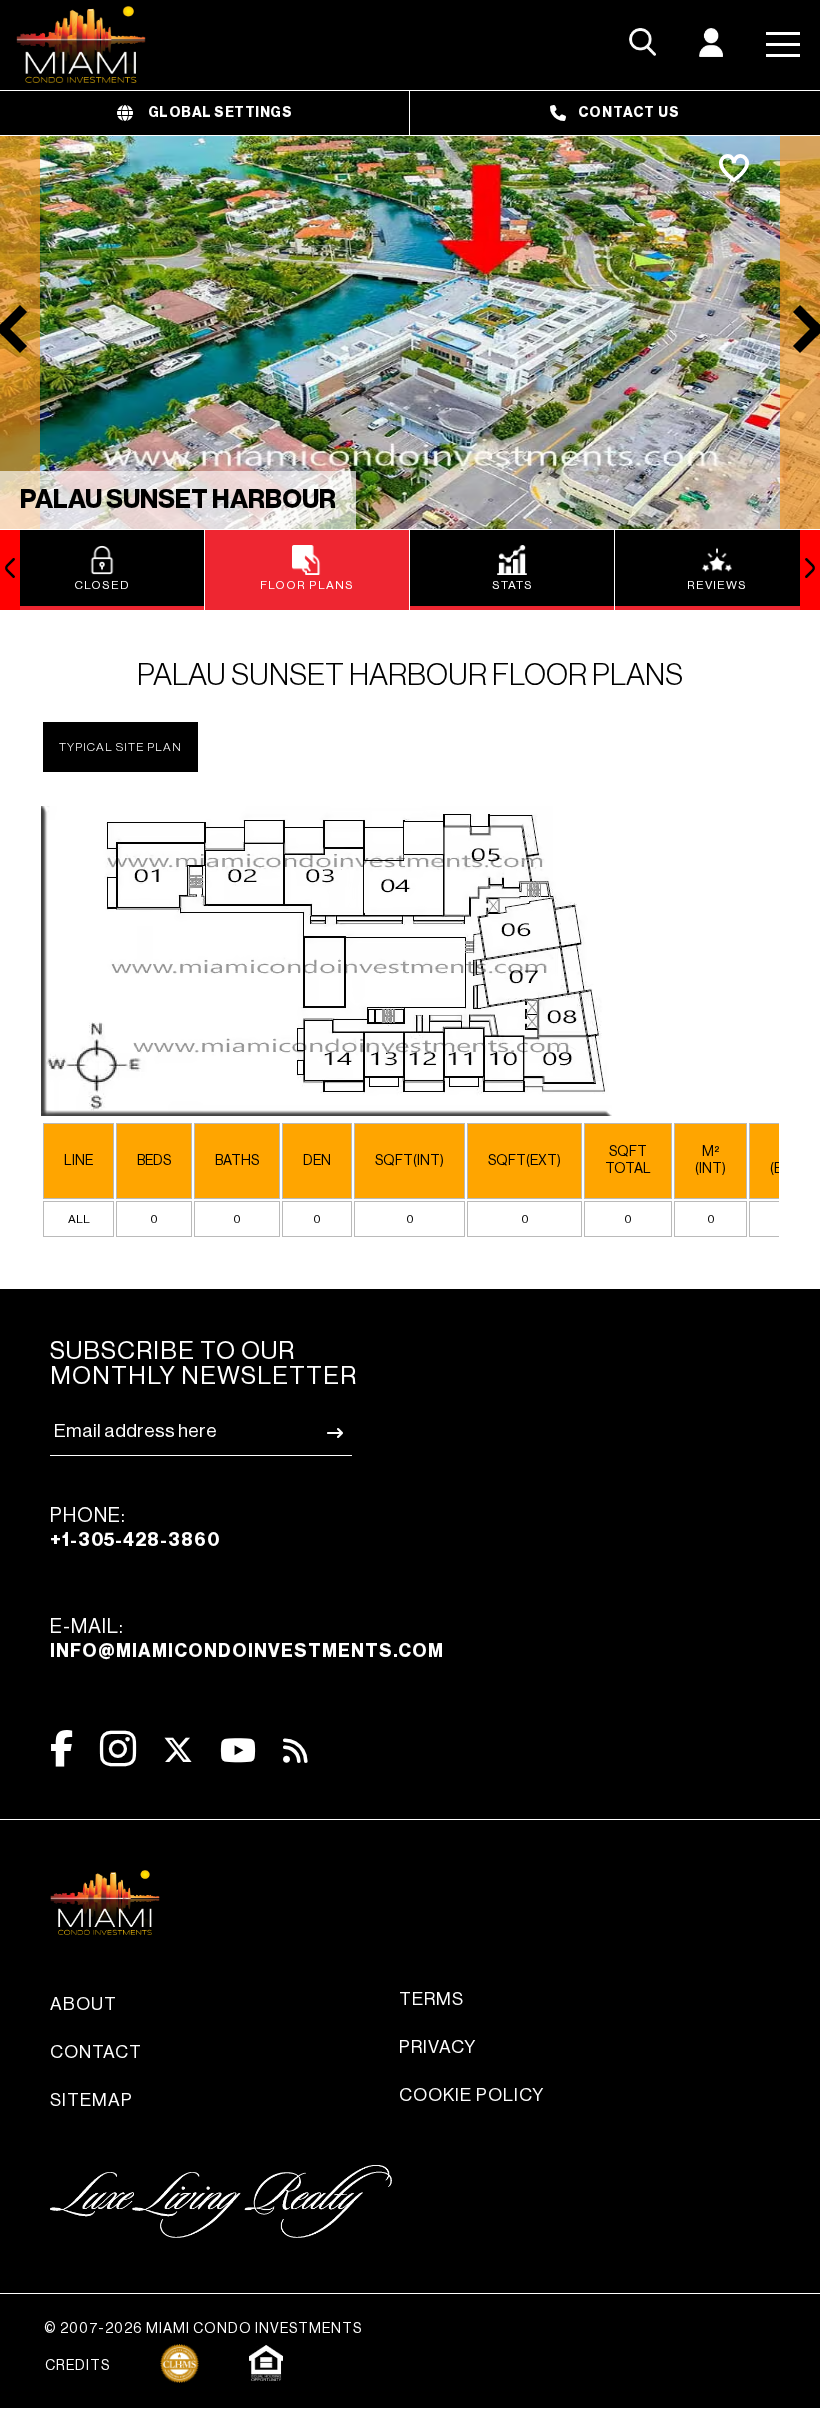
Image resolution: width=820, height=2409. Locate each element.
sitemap (91, 2100)
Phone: (135, 1527)
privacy (437, 2047)
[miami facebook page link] (61, 1748)
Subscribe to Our (203, 1364)
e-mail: (247, 1638)
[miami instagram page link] (118, 1748)
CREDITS (77, 2366)
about (83, 2004)
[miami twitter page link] (178, 1750)
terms (431, 1999)
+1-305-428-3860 (135, 1540)
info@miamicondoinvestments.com (247, 1651)
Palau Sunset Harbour (178, 500)
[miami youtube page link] (238, 1750)
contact (96, 2052)
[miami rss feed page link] (295, 1749)
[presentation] (10, 570)
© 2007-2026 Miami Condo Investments (203, 2329)
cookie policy (471, 2095)
